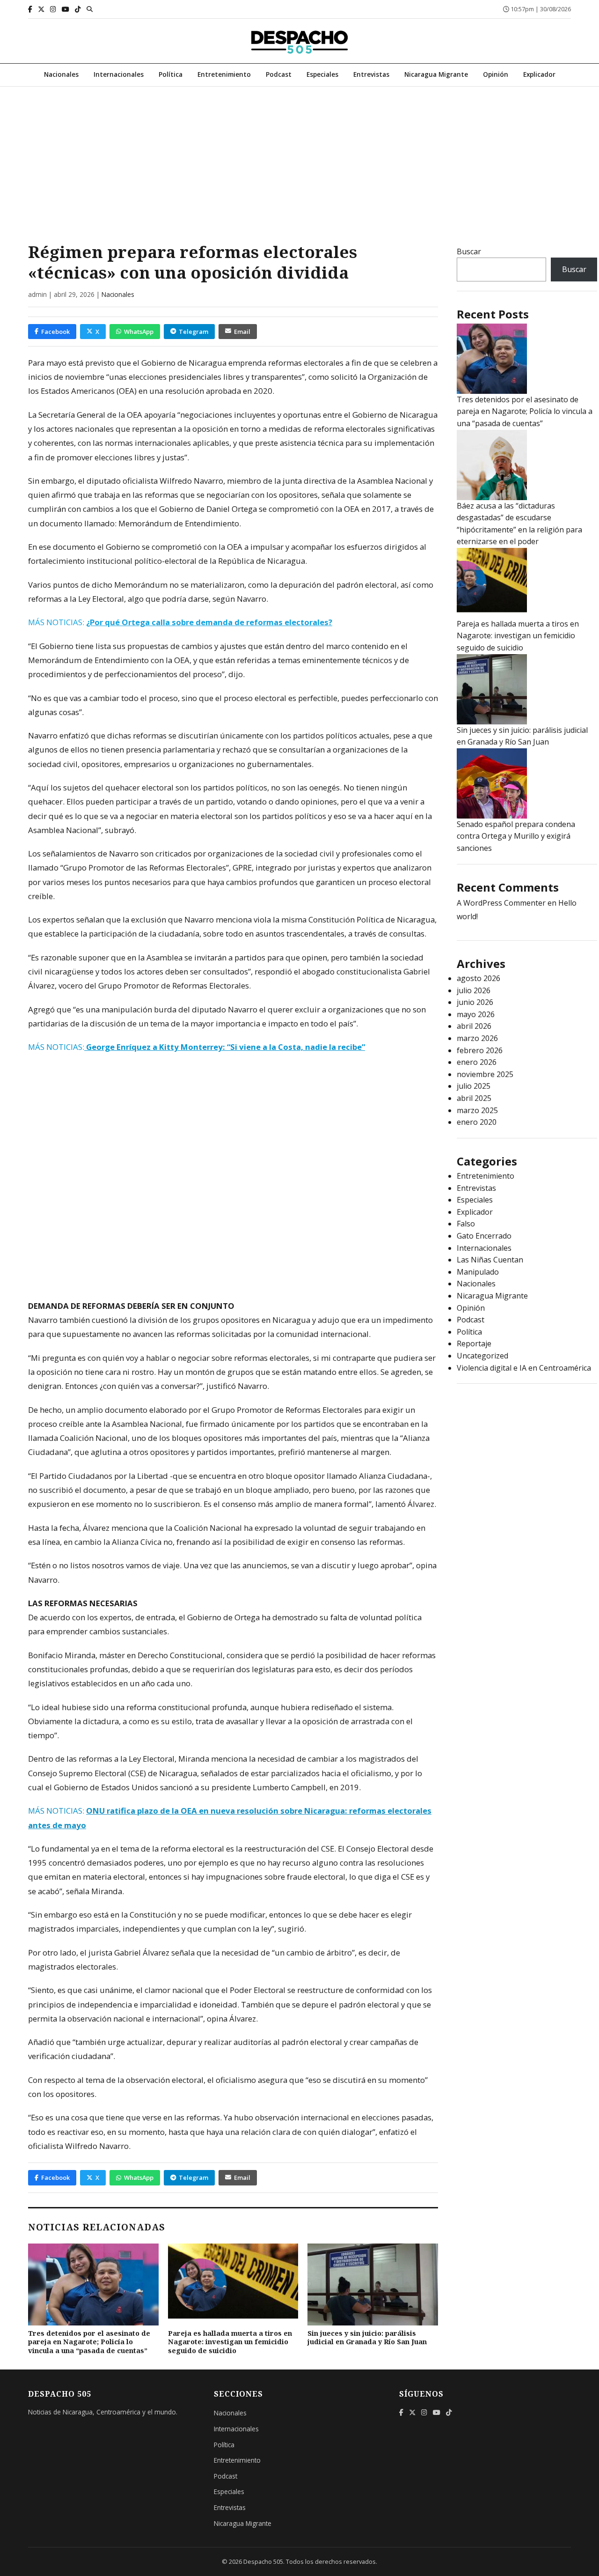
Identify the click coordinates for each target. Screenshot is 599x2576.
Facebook (55, 332)
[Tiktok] (78, 9)
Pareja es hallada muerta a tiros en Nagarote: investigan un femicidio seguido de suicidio (230, 2342)
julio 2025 (474, 1086)
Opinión (496, 74)
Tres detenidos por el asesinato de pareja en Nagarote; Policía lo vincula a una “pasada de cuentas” (89, 2342)
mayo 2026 (476, 1014)
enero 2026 (477, 1062)
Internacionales (119, 74)
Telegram (194, 332)
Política (171, 74)
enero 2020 (477, 1122)
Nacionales (61, 74)
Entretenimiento (224, 74)
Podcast (279, 74)
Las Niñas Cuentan (490, 1260)
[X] (41, 9)
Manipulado (478, 1272)
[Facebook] (30, 9)
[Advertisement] (299, 157)
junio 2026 (475, 1002)
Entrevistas (371, 74)
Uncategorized (482, 1356)
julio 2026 (474, 990)
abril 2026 (474, 1026)
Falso (466, 1224)
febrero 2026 (480, 1050)
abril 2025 (474, 1098)
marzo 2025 (477, 1110)
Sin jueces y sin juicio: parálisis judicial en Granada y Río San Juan (367, 2338)
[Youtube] (66, 9)
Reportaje (474, 1343)
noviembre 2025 (485, 1074)
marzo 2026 (477, 1038)
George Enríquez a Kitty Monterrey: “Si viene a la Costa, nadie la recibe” (225, 1047)
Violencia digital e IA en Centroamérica (524, 1368)
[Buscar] (90, 9)
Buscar (469, 251)
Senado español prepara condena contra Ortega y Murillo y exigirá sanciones (516, 836)
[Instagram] (53, 9)
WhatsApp (139, 332)
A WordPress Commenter (501, 903)
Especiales (322, 74)
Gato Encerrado (484, 1236)
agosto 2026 (478, 978)
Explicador (539, 74)
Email (242, 332)
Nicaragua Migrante (436, 74)
